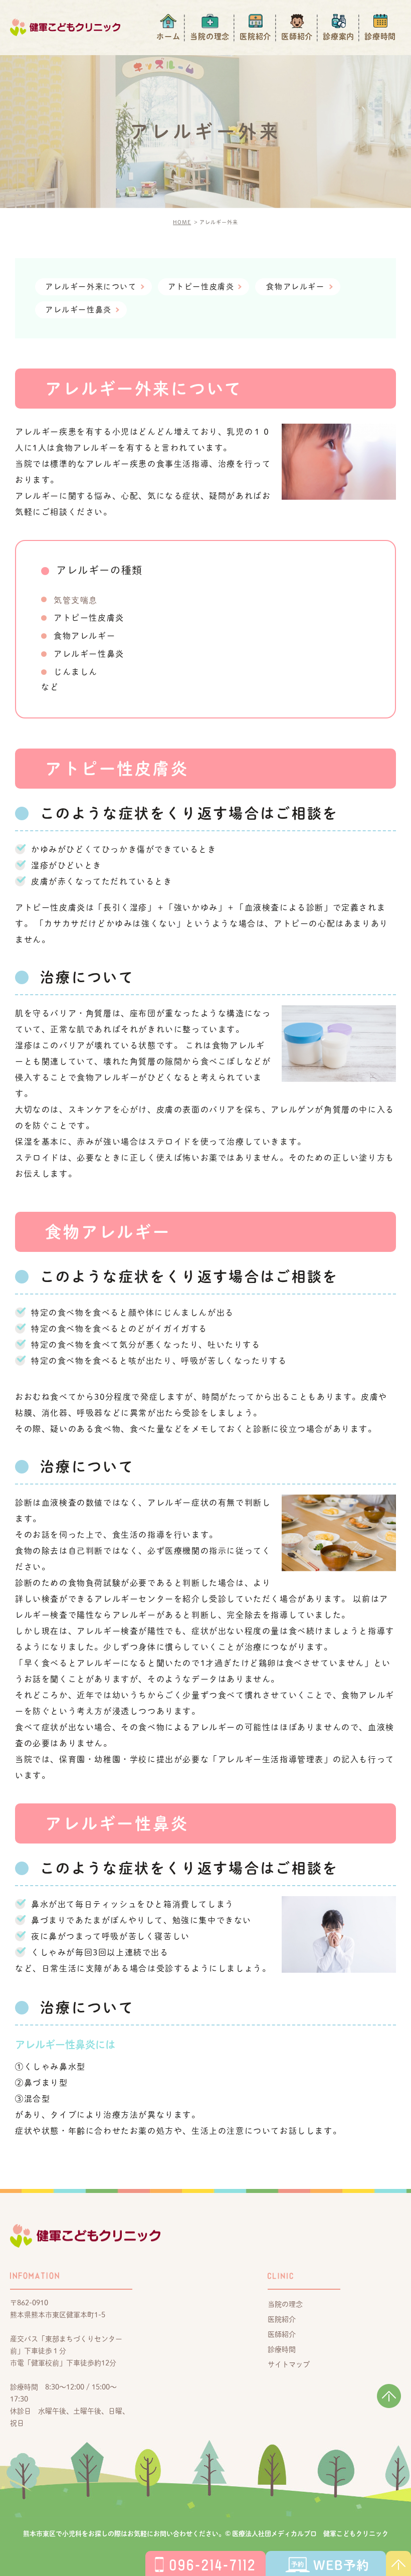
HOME (182, 222)
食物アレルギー (295, 287)
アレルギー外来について (91, 287)
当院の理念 (210, 36)
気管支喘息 (76, 600)
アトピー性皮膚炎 (201, 287)
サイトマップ (289, 2364)
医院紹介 (255, 36)
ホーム (168, 36)
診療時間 (380, 36)
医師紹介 (297, 36)
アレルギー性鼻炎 (78, 310)
